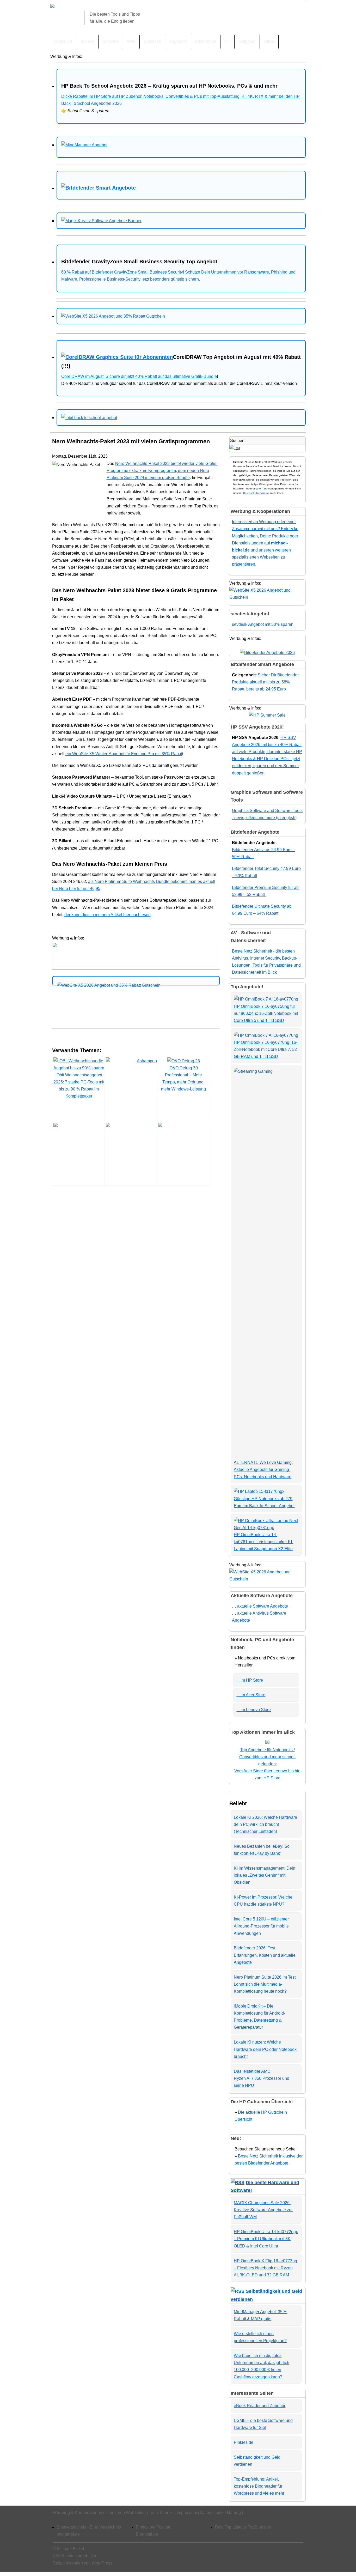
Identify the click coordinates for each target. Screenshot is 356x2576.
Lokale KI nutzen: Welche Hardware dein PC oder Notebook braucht (265, 2049)
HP (227, 41)
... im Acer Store (251, 1695)
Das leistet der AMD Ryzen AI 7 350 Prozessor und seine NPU (262, 2078)
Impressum (187, 2513)
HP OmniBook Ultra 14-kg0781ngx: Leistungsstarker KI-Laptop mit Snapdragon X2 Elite (263, 1542)
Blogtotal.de (147, 2534)
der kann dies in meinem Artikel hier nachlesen (108, 915)
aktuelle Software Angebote (263, 1606)
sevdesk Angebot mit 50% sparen (263, 624)
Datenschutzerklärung (256, 493)
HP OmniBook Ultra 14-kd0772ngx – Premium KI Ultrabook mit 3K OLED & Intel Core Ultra (266, 2239)
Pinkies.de (244, 2442)
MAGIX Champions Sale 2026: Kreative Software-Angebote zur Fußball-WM (263, 2210)
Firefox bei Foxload (154, 2527)
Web (131, 41)
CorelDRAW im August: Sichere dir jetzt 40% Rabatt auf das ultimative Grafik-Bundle (139, 376)
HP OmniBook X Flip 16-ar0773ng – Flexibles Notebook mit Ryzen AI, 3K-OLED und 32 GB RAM (265, 2268)
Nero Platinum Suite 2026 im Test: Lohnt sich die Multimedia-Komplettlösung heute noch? (265, 1984)
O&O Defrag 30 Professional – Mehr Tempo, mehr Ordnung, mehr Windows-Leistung (183, 1079)
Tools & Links (161, 2513)
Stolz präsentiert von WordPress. (83, 2563)
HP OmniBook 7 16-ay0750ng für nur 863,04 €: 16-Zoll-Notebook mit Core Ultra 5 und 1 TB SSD (266, 1013)
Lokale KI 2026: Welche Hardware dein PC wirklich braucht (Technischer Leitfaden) (265, 1824)
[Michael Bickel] (52, 6)
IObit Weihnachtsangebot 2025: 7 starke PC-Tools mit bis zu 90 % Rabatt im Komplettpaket (79, 1086)
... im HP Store (250, 1680)
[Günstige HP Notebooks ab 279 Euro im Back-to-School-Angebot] (259, 1491)
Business (152, 41)
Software (111, 41)
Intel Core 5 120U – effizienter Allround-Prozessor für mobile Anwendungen (261, 1926)
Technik (87, 41)
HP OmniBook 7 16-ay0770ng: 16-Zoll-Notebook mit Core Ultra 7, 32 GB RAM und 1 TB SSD (266, 1049)
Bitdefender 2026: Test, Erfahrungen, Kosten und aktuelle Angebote (265, 1955)
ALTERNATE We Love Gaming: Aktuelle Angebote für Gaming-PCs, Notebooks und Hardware (263, 1469)
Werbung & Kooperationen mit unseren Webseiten (99, 2513)
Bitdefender (206, 41)
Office (269, 41)
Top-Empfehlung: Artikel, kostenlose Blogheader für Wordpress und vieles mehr (259, 2486)
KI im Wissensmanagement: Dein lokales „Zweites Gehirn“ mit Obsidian (265, 1875)
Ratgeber (247, 41)
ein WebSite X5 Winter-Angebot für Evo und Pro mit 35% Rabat (124, 754)
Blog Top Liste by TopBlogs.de (243, 2527)
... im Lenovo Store (254, 1710)
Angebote (178, 41)
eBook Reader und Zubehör (260, 2406)
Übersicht (63, 41)
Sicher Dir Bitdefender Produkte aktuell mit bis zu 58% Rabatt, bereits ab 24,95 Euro (265, 682)
